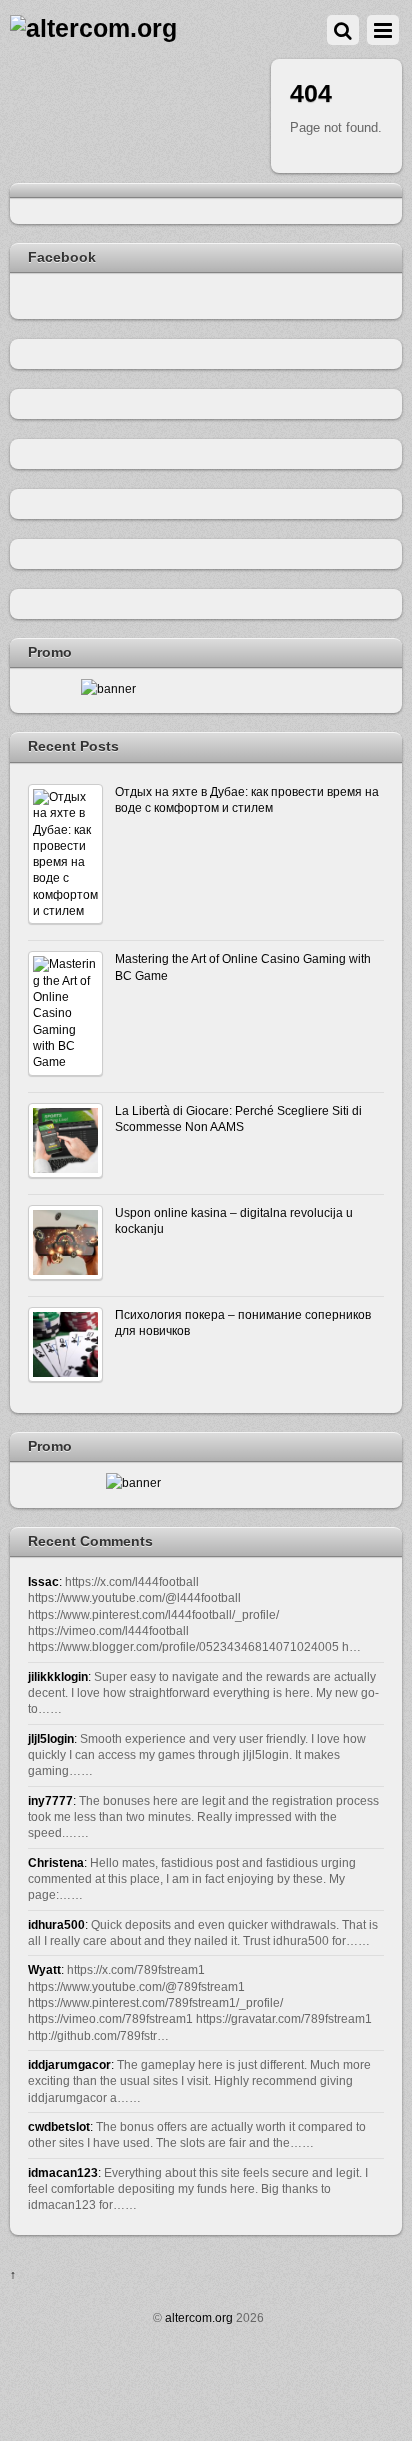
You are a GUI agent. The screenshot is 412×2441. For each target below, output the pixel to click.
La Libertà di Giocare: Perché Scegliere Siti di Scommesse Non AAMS (238, 1118)
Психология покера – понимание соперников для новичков (243, 1322)
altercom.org (199, 2317)
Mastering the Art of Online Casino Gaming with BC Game (243, 966)
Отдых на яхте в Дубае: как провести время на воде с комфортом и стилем (247, 799)
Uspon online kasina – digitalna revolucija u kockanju (234, 1220)
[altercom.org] (93, 28)
